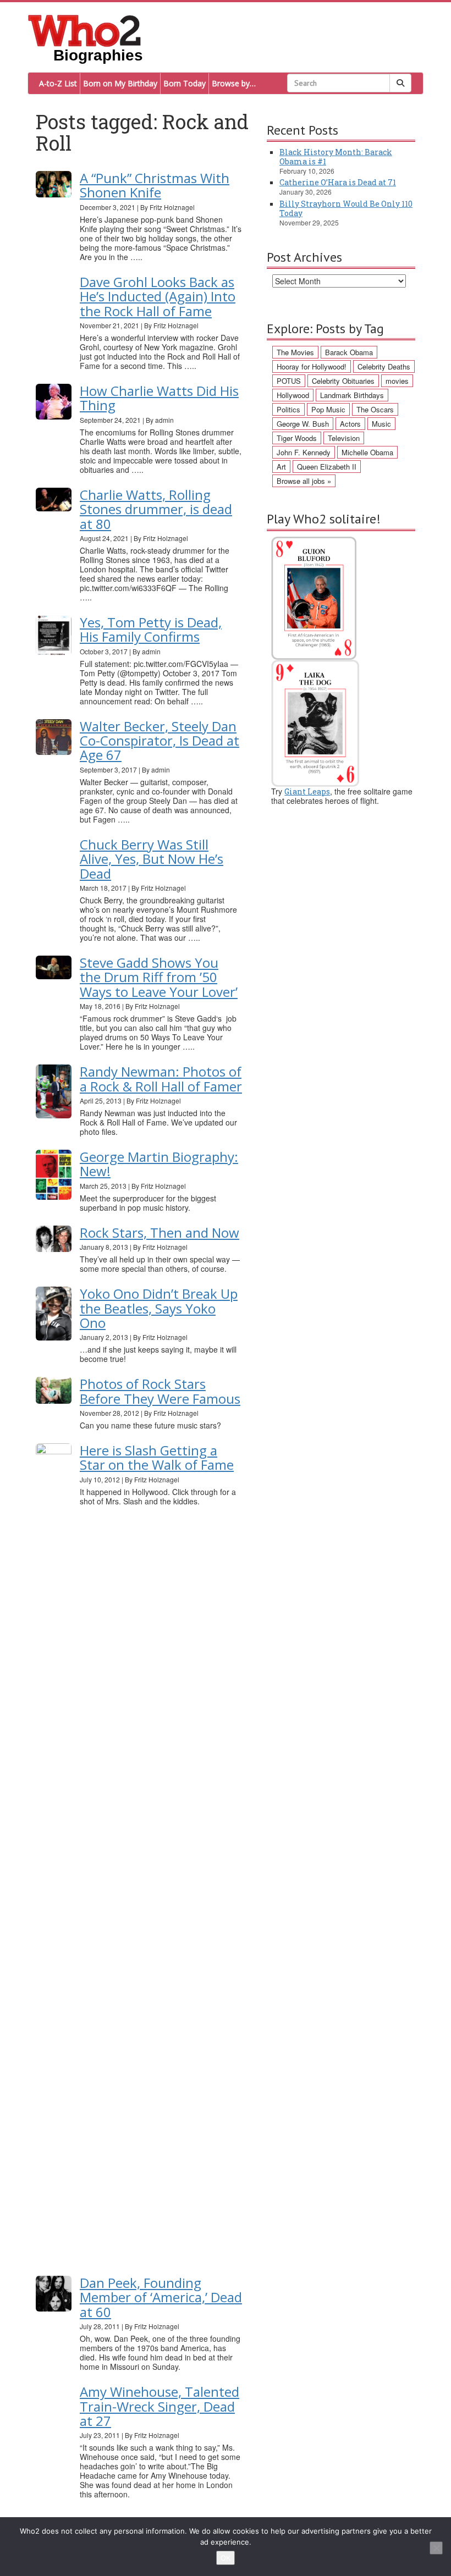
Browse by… (234, 83)
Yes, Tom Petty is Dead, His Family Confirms (151, 629)
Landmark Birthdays (352, 395)
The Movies (295, 352)
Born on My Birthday (120, 83)
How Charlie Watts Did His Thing (159, 398)
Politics (288, 409)
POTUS (289, 381)
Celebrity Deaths (384, 366)
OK (226, 2558)
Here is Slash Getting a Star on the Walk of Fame (157, 1457)
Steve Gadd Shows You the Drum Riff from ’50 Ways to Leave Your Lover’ (159, 977)
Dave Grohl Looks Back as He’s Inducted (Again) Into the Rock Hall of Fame (158, 296)
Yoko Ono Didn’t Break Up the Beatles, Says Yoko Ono (159, 1308)
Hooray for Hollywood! (312, 366)
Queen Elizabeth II (327, 467)
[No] (436, 2548)
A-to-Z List (58, 83)
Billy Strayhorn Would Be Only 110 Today (346, 208)
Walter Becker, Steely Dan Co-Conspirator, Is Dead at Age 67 (159, 741)
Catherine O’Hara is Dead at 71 (338, 182)
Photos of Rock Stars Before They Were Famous (160, 1391)
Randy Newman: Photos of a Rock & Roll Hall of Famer (161, 1079)
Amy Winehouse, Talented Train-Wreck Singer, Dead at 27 (159, 2406)
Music (381, 424)
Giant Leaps (307, 791)
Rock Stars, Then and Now (159, 1232)
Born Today (185, 83)
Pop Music (328, 409)
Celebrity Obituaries (343, 381)
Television (344, 438)
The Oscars (375, 409)
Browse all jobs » (304, 481)
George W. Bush (303, 424)
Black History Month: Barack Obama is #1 (336, 157)
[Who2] (85, 30)
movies (397, 381)
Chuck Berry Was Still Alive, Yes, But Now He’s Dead (152, 859)
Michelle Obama (367, 452)
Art (281, 467)
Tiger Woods (297, 438)
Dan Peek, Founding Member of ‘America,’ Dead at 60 (161, 2297)
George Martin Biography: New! (159, 1164)
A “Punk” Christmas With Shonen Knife (155, 185)
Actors (350, 424)
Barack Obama (349, 352)
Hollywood (293, 395)
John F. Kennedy (304, 452)
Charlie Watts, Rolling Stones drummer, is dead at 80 (156, 509)
